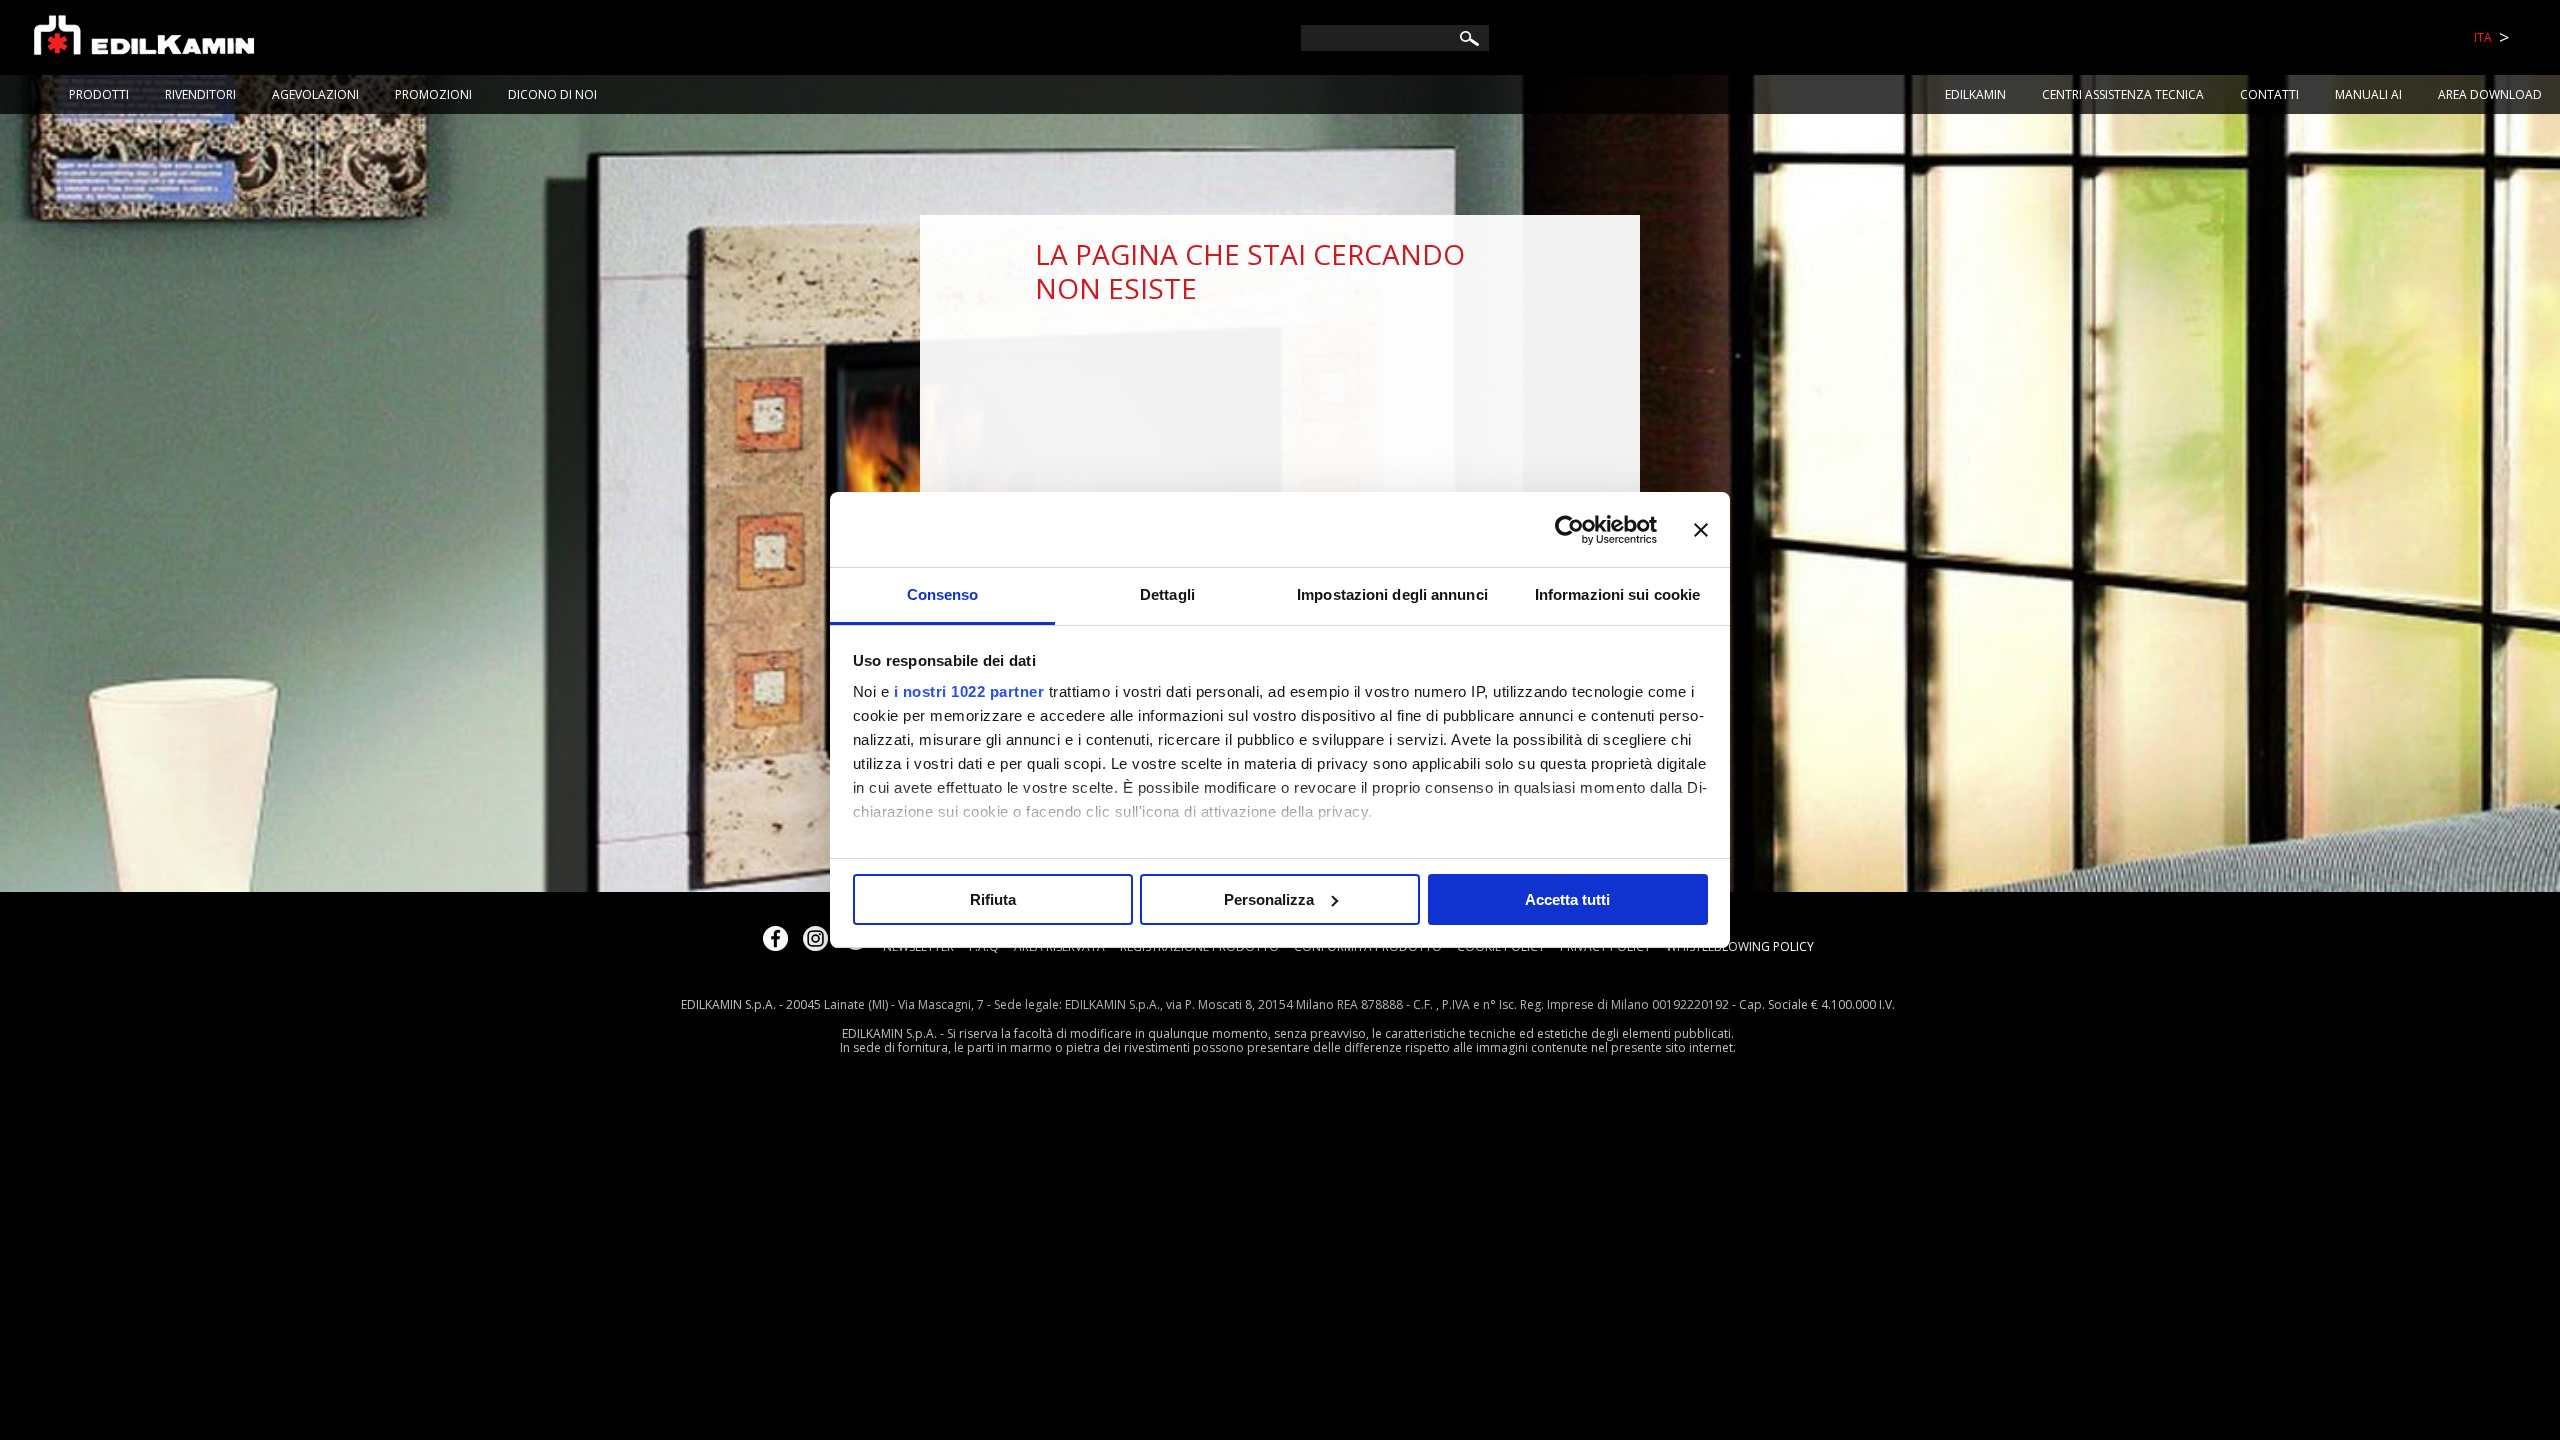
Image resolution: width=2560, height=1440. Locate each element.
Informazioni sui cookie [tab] (1617, 594)
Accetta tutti (1567, 899)
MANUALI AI (2368, 94)
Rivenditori (200, 94)
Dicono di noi (552, 94)
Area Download (2490, 94)
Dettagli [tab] (1167, 594)
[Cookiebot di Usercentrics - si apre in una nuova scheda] (1569, 530)
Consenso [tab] (943, 594)
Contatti (2269, 94)
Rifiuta (993, 899)
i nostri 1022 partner (969, 691)
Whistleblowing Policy (1740, 946)
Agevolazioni (315, 94)
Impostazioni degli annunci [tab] (1392, 594)
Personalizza (1269, 899)
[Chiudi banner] (1701, 530)
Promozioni (433, 94)
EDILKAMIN (1975, 94)
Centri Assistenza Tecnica (2123, 94)
